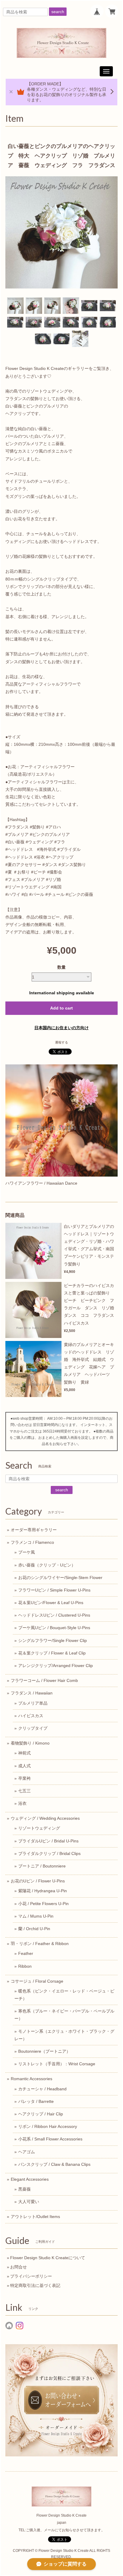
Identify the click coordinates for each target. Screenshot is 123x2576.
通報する (61, 1042)
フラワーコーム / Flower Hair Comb (44, 1680)
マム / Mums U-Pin (36, 1916)
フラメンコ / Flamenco (32, 1542)
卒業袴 (24, 1778)
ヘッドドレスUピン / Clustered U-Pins (54, 1615)
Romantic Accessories (31, 2079)
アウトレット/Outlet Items (35, 2217)
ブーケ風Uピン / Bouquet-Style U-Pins (54, 1628)
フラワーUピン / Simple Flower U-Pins (54, 1590)
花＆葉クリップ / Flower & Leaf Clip (52, 1653)
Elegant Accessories (30, 2179)
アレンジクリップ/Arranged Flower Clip (56, 1666)
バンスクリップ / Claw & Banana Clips (54, 2164)
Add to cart (61, 1008)
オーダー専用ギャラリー (34, 1530)
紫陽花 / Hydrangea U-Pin (43, 1891)
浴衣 (22, 1803)
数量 (61, 967)
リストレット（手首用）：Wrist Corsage (57, 2064)
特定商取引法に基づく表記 (35, 2285)
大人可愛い (29, 2202)
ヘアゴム (27, 2152)
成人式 (24, 1766)
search (58, 12)
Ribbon (25, 1966)
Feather (26, 1953)
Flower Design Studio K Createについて (48, 2258)
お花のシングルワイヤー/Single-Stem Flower (60, 1578)
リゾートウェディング (39, 1828)
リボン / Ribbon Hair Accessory (48, 2126)
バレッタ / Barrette (36, 2101)
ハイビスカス (31, 1716)
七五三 (24, 1791)
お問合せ (19, 2267)
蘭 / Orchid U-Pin (34, 1929)
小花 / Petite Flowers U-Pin (43, 1904)
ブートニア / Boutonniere (42, 1866)
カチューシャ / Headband (42, 2089)
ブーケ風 (27, 1552)
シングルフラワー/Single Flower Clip (53, 1640)
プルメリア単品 (33, 1703)
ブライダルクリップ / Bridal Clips (49, 1853)
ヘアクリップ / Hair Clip (41, 2114)
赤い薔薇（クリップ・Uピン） (47, 1565)
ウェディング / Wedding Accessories (45, 1818)
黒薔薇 (24, 2189)
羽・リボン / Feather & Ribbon (40, 1944)
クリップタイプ (33, 1728)
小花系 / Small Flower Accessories (50, 2139)
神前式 (24, 1753)
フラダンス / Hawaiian (32, 1693)
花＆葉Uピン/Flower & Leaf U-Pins (51, 1603)
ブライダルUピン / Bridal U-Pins (48, 1841)
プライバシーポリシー (31, 2276)
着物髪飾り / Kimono (30, 1743)
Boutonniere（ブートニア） (44, 2051)
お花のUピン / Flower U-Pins (38, 1881)
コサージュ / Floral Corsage (37, 1981)
